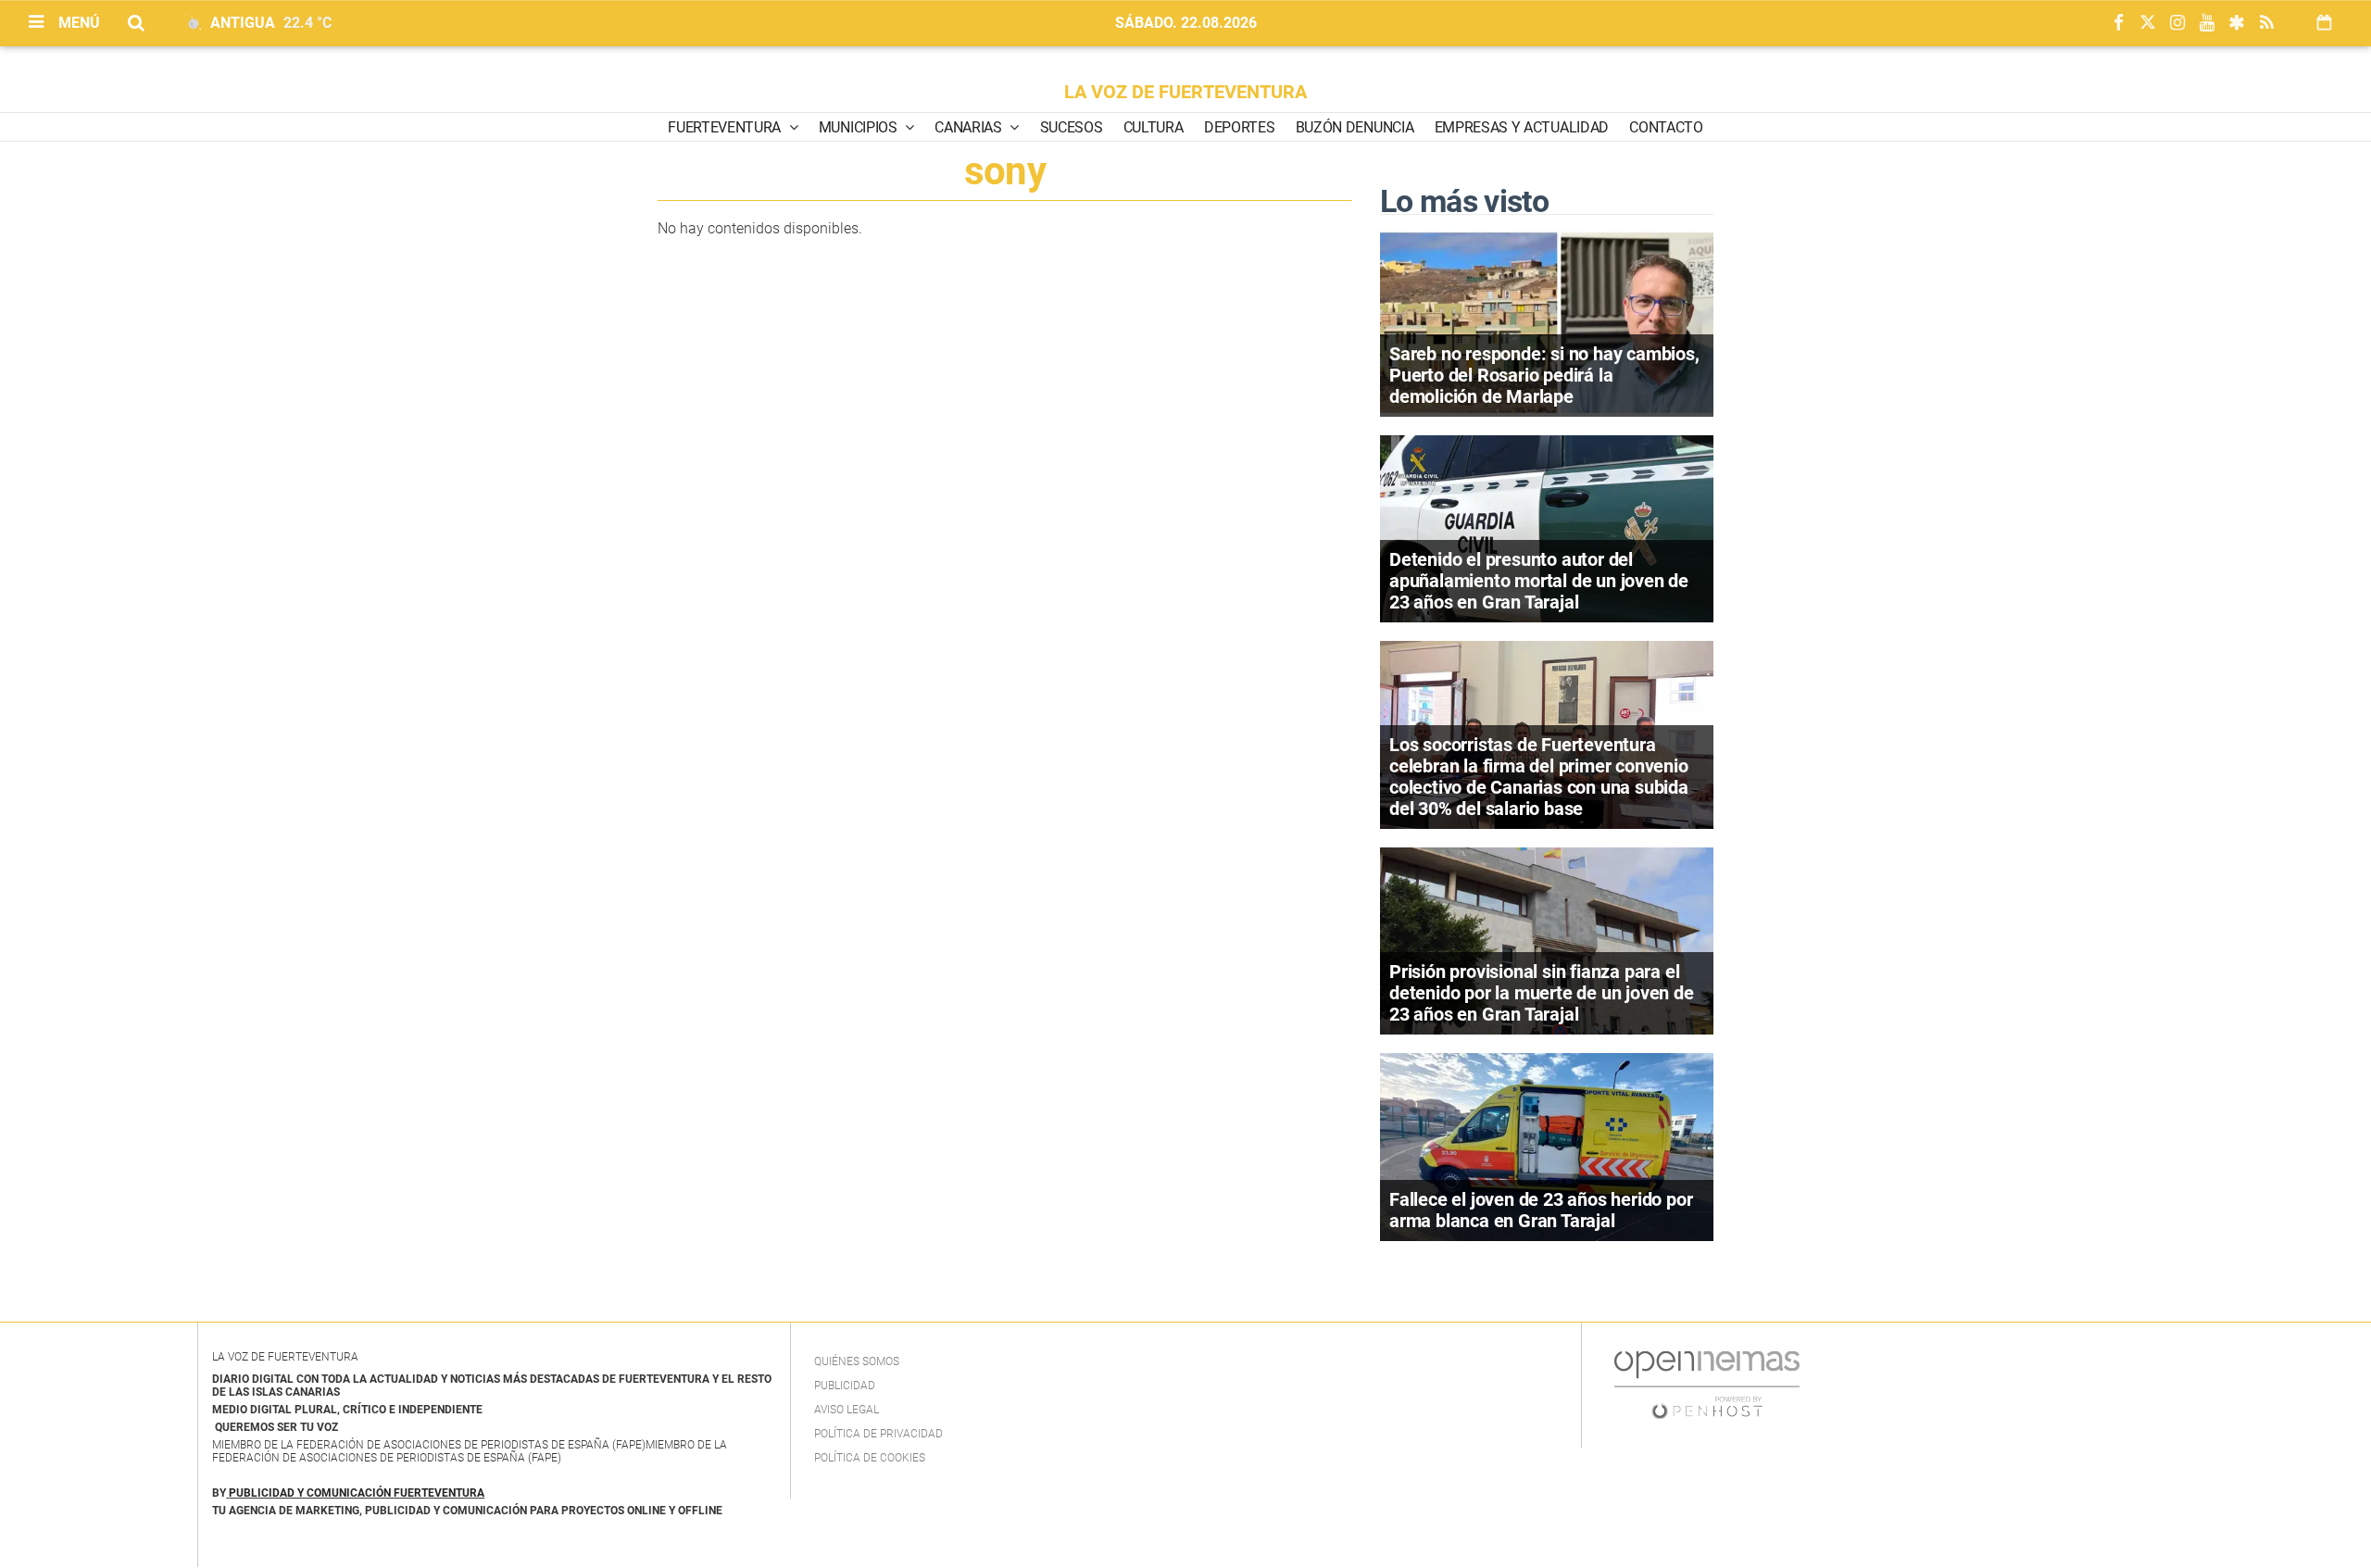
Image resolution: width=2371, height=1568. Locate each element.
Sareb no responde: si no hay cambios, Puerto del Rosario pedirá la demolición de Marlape (1544, 375)
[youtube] (2207, 24)
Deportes (1239, 127)
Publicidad (845, 1386)
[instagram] (2177, 24)
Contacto (1666, 127)
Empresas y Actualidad (1522, 127)
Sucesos (1072, 127)
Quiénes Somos (857, 1361)
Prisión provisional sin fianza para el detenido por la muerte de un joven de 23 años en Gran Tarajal (1542, 993)
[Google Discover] (2237, 24)
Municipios (859, 127)
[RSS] (2266, 24)
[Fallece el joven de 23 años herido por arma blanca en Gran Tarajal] (1547, 1145)
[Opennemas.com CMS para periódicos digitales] (1707, 1384)
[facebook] (2118, 24)
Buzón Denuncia (1355, 127)
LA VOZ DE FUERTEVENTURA (1185, 92)
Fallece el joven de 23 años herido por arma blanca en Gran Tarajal (1541, 1210)
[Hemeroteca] (2324, 23)
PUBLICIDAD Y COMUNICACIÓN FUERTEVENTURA (357, 1493)
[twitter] (2148, 24)
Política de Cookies (870, 1458)
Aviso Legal (847, 1410)
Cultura (1154, 127)
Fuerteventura (726, 127)
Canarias (970, 127)
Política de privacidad (878, 1434)
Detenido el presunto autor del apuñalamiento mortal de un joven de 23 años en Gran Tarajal (1539, 581)
